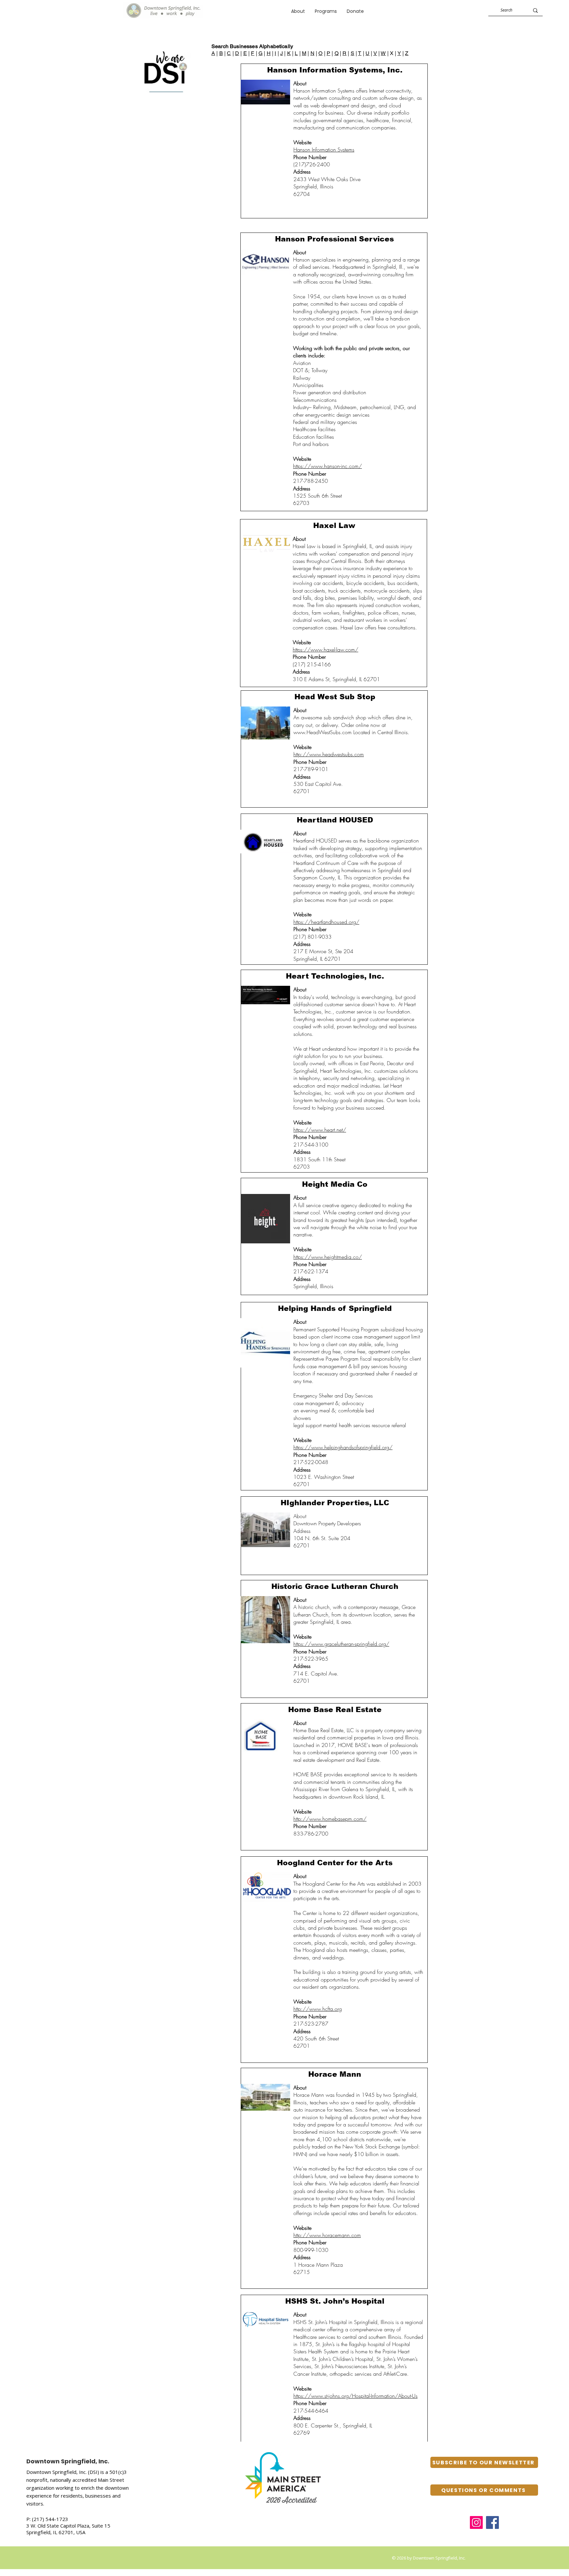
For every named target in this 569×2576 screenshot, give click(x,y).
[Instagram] (476, 2522)
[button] (326, 11)
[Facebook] (492, 2522)
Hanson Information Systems (324, 150)
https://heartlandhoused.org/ (326, 922)
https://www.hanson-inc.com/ (327, 466)
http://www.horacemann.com (327, 2235)
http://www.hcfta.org (318, 2009)
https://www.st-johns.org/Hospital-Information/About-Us (355, 2396)
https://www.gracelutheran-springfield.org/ (341, 1644)
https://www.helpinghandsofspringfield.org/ (343, 1447)
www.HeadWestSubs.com (323, 732)
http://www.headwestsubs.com (329, 754)
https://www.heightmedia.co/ (328, 1257)
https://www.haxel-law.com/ (325, 650)
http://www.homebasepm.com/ (330, 1819)
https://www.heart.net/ (320, 1130)
